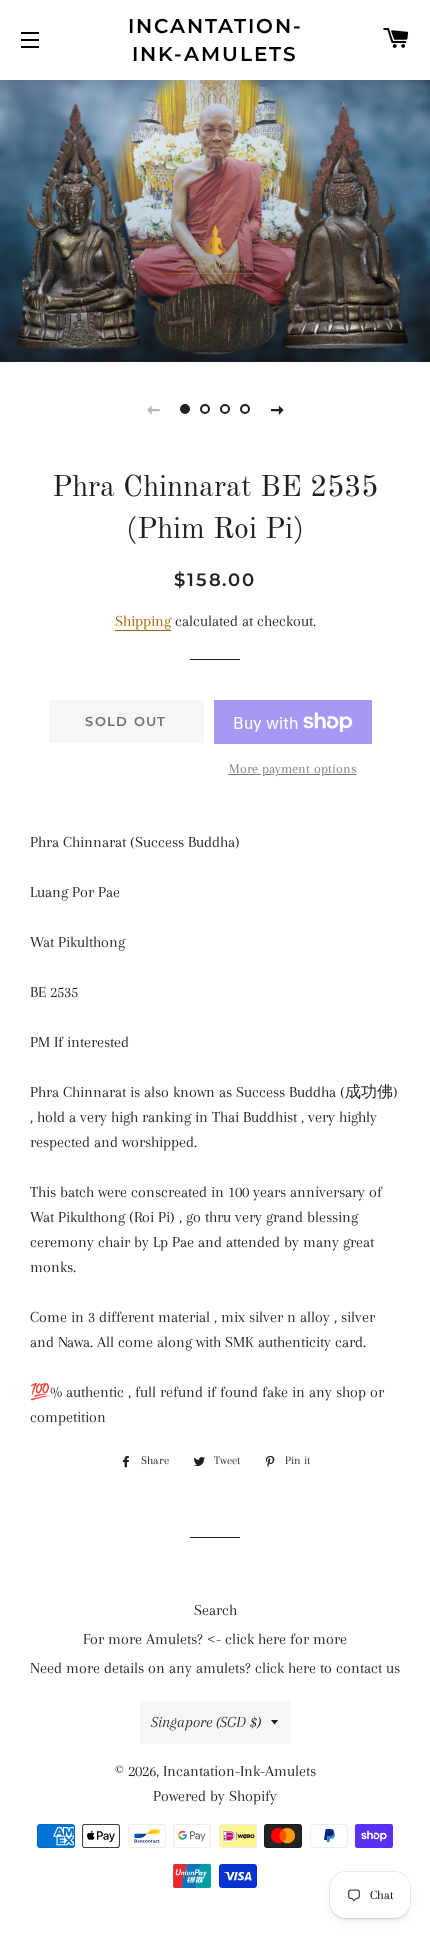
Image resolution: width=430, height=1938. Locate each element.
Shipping (143, 621)
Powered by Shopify (215, 1796)
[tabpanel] (215, 218)
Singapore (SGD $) (206, 1722)
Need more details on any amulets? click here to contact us (215, 1668)
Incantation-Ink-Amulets (215, 40)
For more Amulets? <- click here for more (215, 1639)
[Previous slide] (153, 409)
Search (215, 1610)
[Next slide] (277, 409)
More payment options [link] (293, 768)
